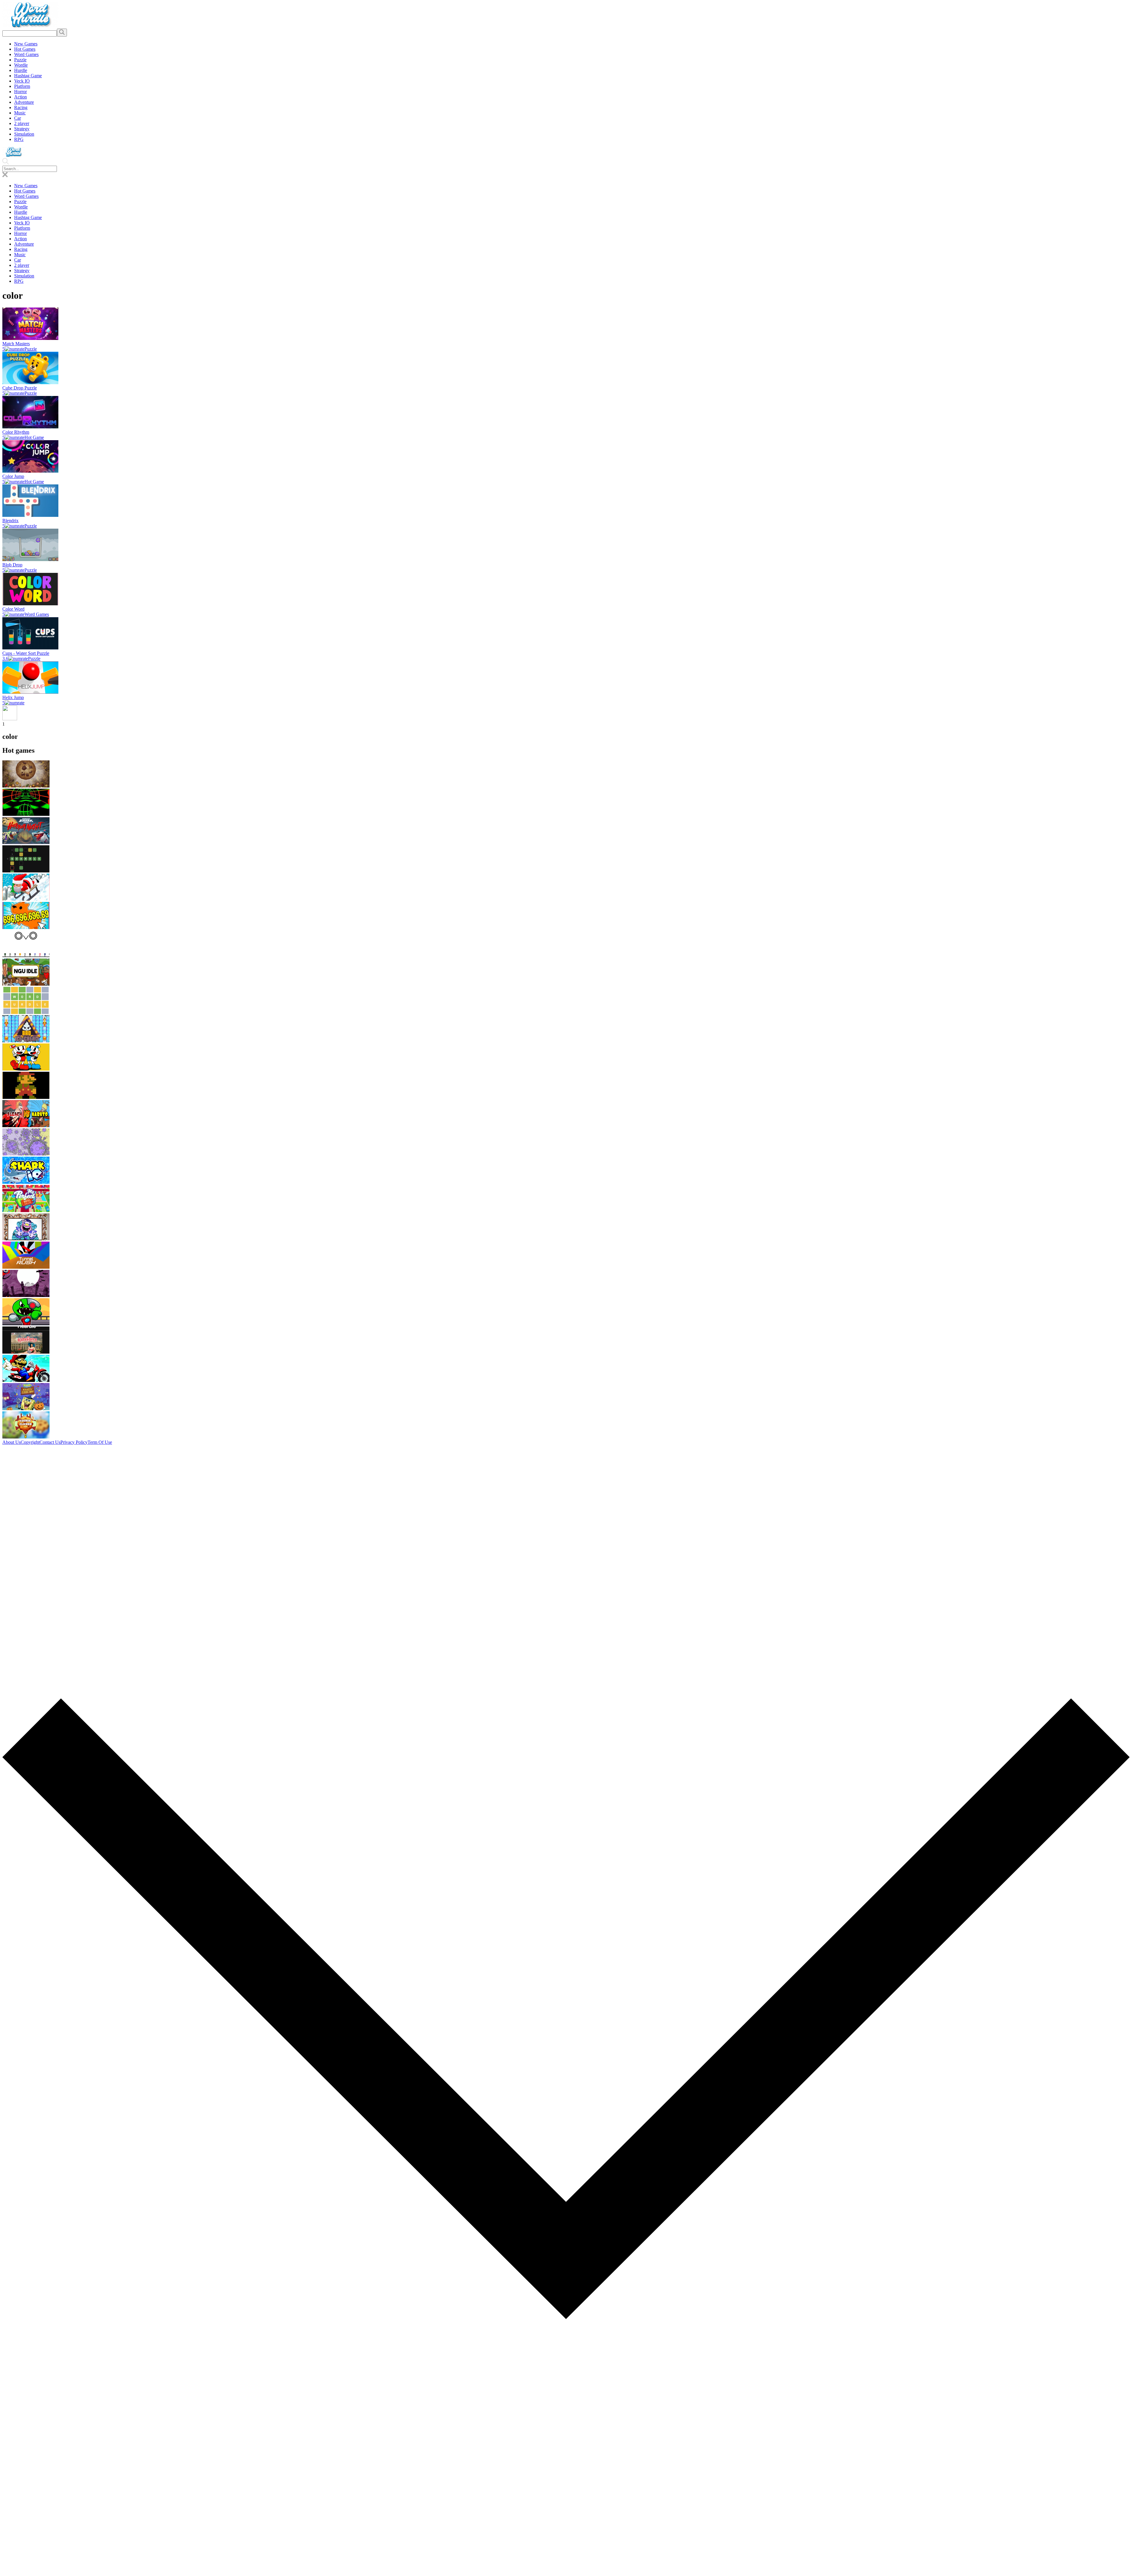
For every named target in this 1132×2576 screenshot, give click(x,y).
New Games (26, 44)
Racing (21, 107)
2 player (22, 123)
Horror (20, 92)
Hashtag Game (28, 76)
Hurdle (21, 70)
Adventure (24, 102)
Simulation (24, 134)
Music (20, 113)
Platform (22, 86)
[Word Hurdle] (30, 26)
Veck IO (22, 81)
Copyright (30, 1442)
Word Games (26, 54)
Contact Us (50, 1442)
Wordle (21, 65)
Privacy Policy (74, 1442)
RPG (19, 139)
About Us (11, 1442)
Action (20, 97)
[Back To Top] (566, 2571)
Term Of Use (100, 1442)
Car (18, 118)
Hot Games (25, 49)
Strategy (22, 129)
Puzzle (20, 60)
